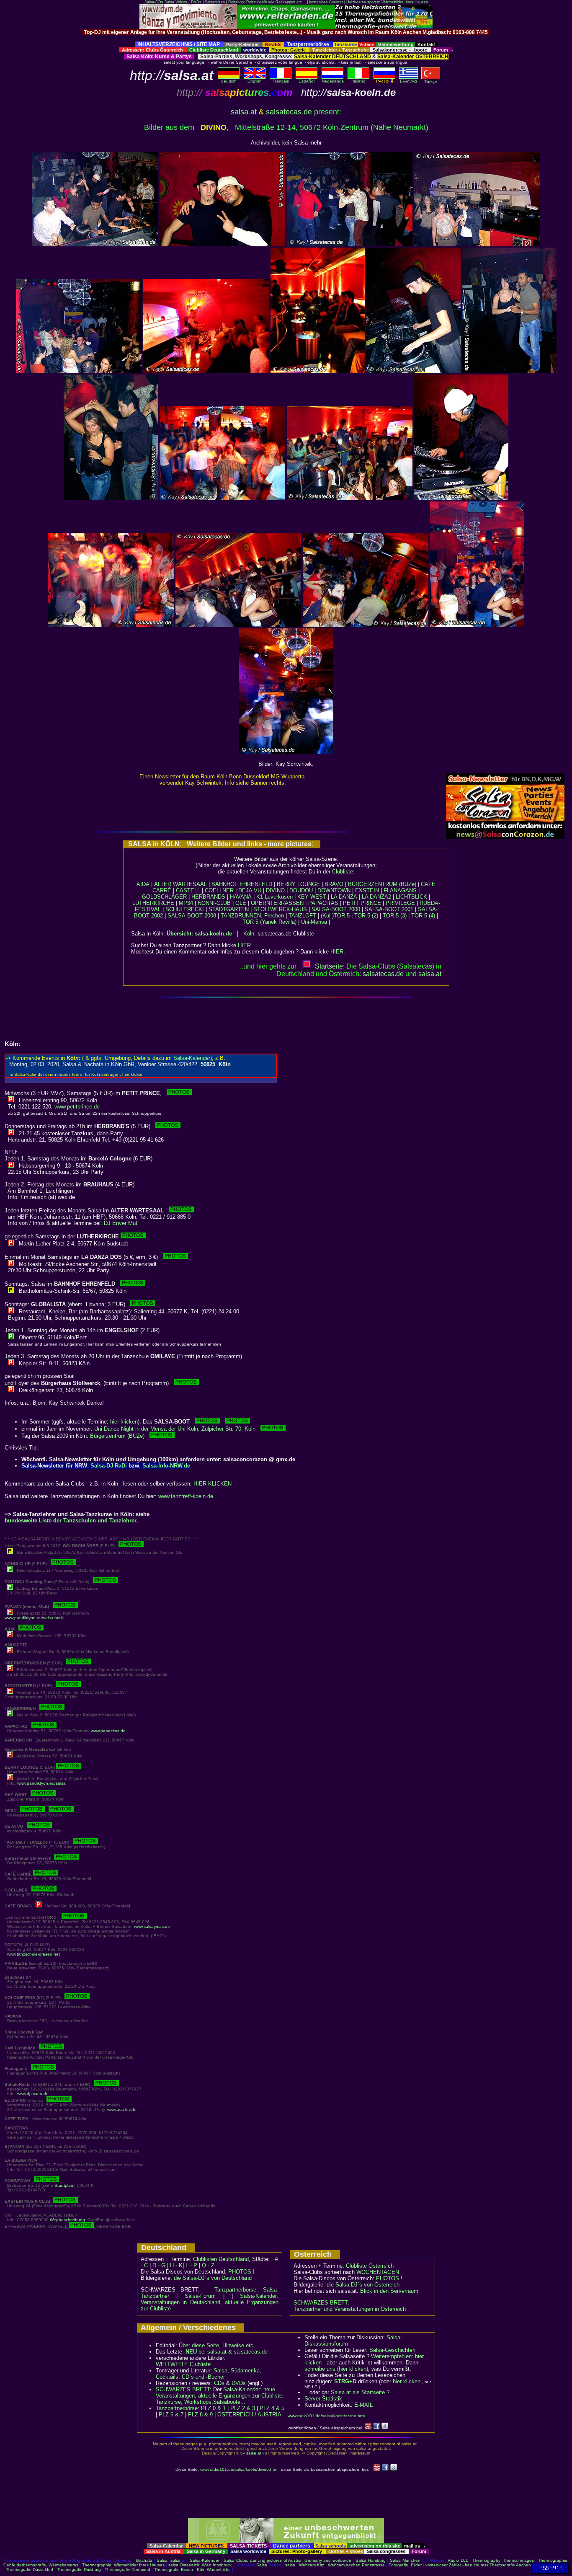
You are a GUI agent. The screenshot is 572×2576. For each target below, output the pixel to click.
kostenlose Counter (326, 2)
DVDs (239, 2383)
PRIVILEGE (400, 903)
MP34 (186, 903)
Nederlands (333, 81)
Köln (249, 934)
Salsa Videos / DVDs (183, 2)
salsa (175, 2560)
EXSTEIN (367, 890)
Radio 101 (458, 2560)
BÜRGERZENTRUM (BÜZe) (382, 884)
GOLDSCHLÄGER (164, 897)
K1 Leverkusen (274, 897)
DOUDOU (301, 890)
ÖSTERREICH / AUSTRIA (249, 2415)
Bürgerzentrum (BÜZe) (120, 1436)
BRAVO (334, 884)
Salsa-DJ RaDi (109, 1466)
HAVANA (241, 897)
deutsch (229, 81)
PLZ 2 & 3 (243, 2408)
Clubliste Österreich (370, 2266)
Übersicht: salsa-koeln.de (199, 934)
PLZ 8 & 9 (200, 2415)
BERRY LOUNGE (298, 884)
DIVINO (275, 890)
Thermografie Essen (174, 2570)
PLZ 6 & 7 (171, 2415)
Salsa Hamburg (371, 2560)
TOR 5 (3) (395, 916)
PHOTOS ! (241, 2272)
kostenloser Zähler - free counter (457, 2565)
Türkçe (431, 81)
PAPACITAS (323, 903)
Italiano (358, 81)
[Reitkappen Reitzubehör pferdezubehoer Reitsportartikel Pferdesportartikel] (286, 27)
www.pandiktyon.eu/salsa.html (33, 1618)
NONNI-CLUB (214, 903)
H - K (176, 2265)
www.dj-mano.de (33, 2094)
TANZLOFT (302, 916)
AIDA (143, 884)
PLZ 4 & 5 (272, 2408)
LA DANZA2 (376, 897)
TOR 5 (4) (423, 916)
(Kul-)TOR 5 (335, 916)
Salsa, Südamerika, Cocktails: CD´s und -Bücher (209, 2374)
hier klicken (124, 1422)
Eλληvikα (408, 81)
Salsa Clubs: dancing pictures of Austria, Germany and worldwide (287, 2560)
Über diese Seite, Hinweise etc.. (218, 2345)
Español (307, 81)
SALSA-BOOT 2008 (192, 916)
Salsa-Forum (200, 2296)
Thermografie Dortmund (128, 2570)
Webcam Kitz (312, 2565)
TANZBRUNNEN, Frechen (252, 916)
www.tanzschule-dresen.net (33, 1954)
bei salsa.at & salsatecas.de (227, 2352)
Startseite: (330, 966)
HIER (244, 945)
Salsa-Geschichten (392, 2350)
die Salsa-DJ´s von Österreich (363, 2285)
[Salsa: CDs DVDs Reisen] (188, 27)
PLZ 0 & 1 (213, 2408)
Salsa (162, 2560)
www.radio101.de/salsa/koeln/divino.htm (326, 2416)
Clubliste (343, 872)
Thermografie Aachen (510, 2565)
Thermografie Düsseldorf (30, 2570)
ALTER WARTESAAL (180, 884)
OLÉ (241, 903)
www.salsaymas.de (152, 1926)
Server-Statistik (323, 2399)
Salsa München (405, 2560)
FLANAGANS (400, 890)
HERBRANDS (208, 897)
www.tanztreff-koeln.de (186, 1496)
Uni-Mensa (314, 922)
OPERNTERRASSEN (277, 903)
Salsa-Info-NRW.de (166, 1466)
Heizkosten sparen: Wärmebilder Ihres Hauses (387, 2)
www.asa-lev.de (122, 2110)
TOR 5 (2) (366, 916)
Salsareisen (215, 2)
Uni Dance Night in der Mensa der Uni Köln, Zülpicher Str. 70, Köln (177, 1429)
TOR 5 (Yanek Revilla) (269, 922)
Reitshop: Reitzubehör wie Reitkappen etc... (267, 2)
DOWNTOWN (334, 890)
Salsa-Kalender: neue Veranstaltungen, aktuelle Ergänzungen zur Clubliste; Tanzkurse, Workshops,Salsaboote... (220, 2396)
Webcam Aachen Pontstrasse (356, 2565)
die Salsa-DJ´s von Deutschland (213, 2278)
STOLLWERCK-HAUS (280, 909)
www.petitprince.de (77, 1107)
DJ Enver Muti (121, 1223)
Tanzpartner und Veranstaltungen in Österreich (350, 2309)
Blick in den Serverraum (389, 2291)
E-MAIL (363, 2405)
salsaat (430, 974)
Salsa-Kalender (205, 2560)
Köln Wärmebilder (214, 2570)
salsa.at (244, 112)
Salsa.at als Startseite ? (360, 2392)
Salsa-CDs (154, 2)
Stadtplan (64, 2185)
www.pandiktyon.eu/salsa (41, 1783)
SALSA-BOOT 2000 (336, 909)
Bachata (144, 2560)
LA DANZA (344, 897)
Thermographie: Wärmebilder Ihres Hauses (123, 2565)
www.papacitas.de (108, 1731)
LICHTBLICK (411, 897)
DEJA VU (250, 890)
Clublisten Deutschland (221, 2259)
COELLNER (219, 890)
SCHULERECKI (185, 909)
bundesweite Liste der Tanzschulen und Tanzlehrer (71, 1521)
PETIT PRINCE (362, 903)
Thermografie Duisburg (79, 2570)
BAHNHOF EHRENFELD (242, 884)
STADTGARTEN (229, 909)
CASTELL (188, 890)
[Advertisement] (286, 38)
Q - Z (208, 2265)
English (255, 81)
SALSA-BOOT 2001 (389, 909)
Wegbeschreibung (67, 2220)
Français (281, 81)
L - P (191, 2265)
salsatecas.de (289, 112)
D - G (159, 2265)
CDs (219, 2383)
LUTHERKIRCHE (153, 903)
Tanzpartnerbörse (177, 2408)
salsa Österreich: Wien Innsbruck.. (201, 2565)
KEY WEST (312, 897)
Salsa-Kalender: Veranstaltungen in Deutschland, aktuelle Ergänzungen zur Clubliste (210, 2302)
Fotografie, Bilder (405, 2565)
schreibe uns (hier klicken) (336, 2369)
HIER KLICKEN (213, 1484)
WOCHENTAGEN (378, 2272)
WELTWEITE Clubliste (183, 2364)
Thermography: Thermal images (503, 2560)
